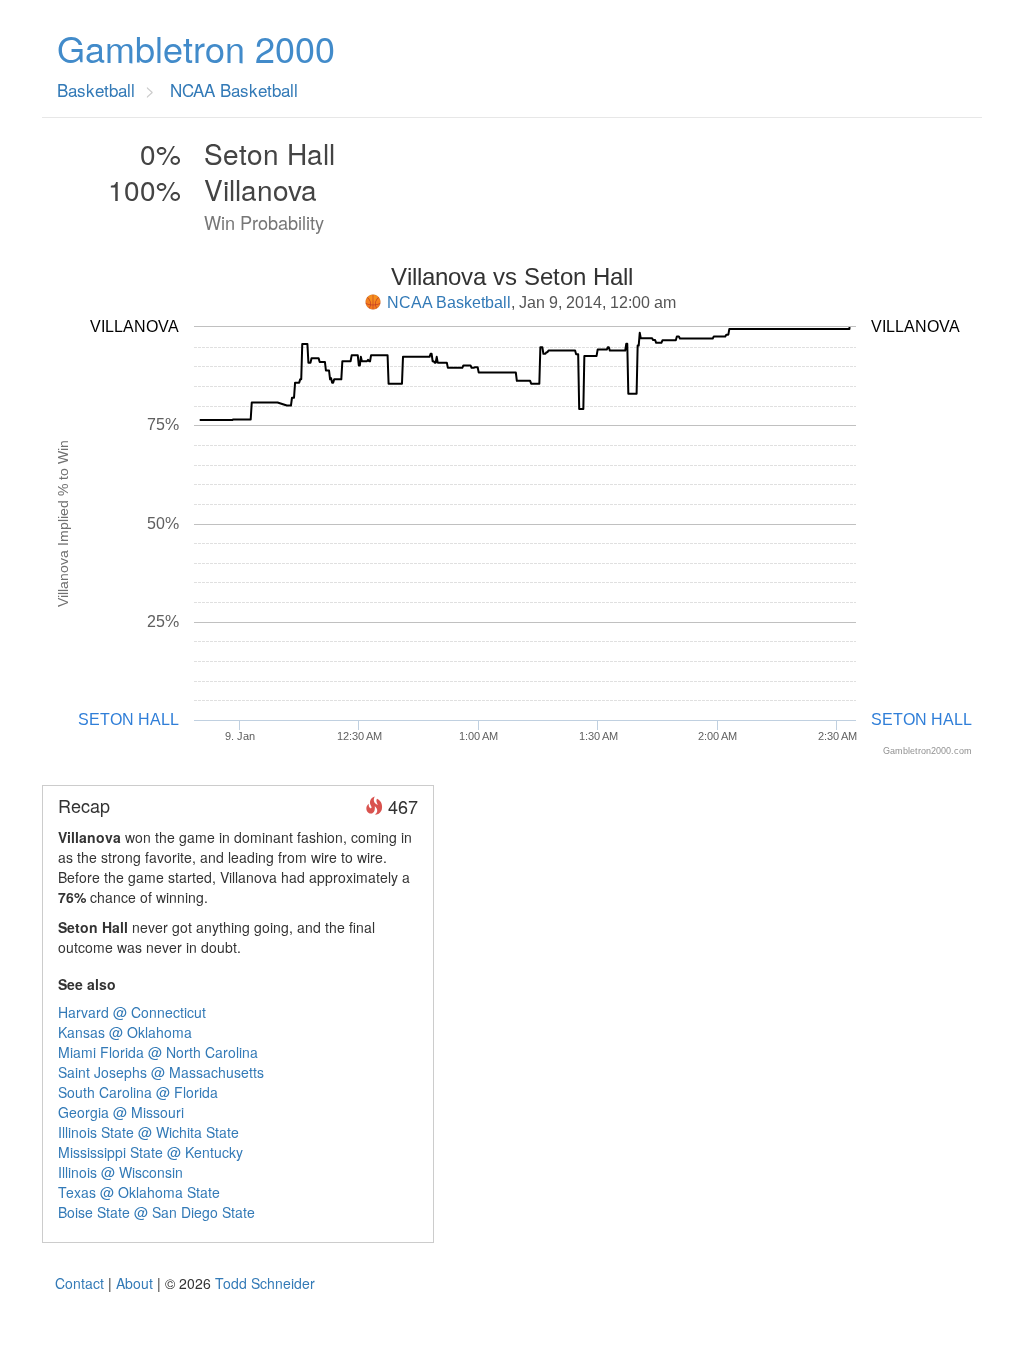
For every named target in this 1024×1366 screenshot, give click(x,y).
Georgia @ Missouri (121, 1112)
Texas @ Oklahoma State (139, 1192)
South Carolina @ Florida (138, 1092)
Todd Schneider (265, 1283)
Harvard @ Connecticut (132, 1012)
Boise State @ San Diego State (156, 1212)
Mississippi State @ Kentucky (150, 1152)
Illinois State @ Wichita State (148, 1132)
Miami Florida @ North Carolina (158, 1052)
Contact (79, 1283)
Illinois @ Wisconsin (120, 1172)
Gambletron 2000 (196, 48)
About (134, 1283)
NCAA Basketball (449, 302)
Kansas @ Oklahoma (125, 1032)
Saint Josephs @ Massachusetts (161, 1072)
